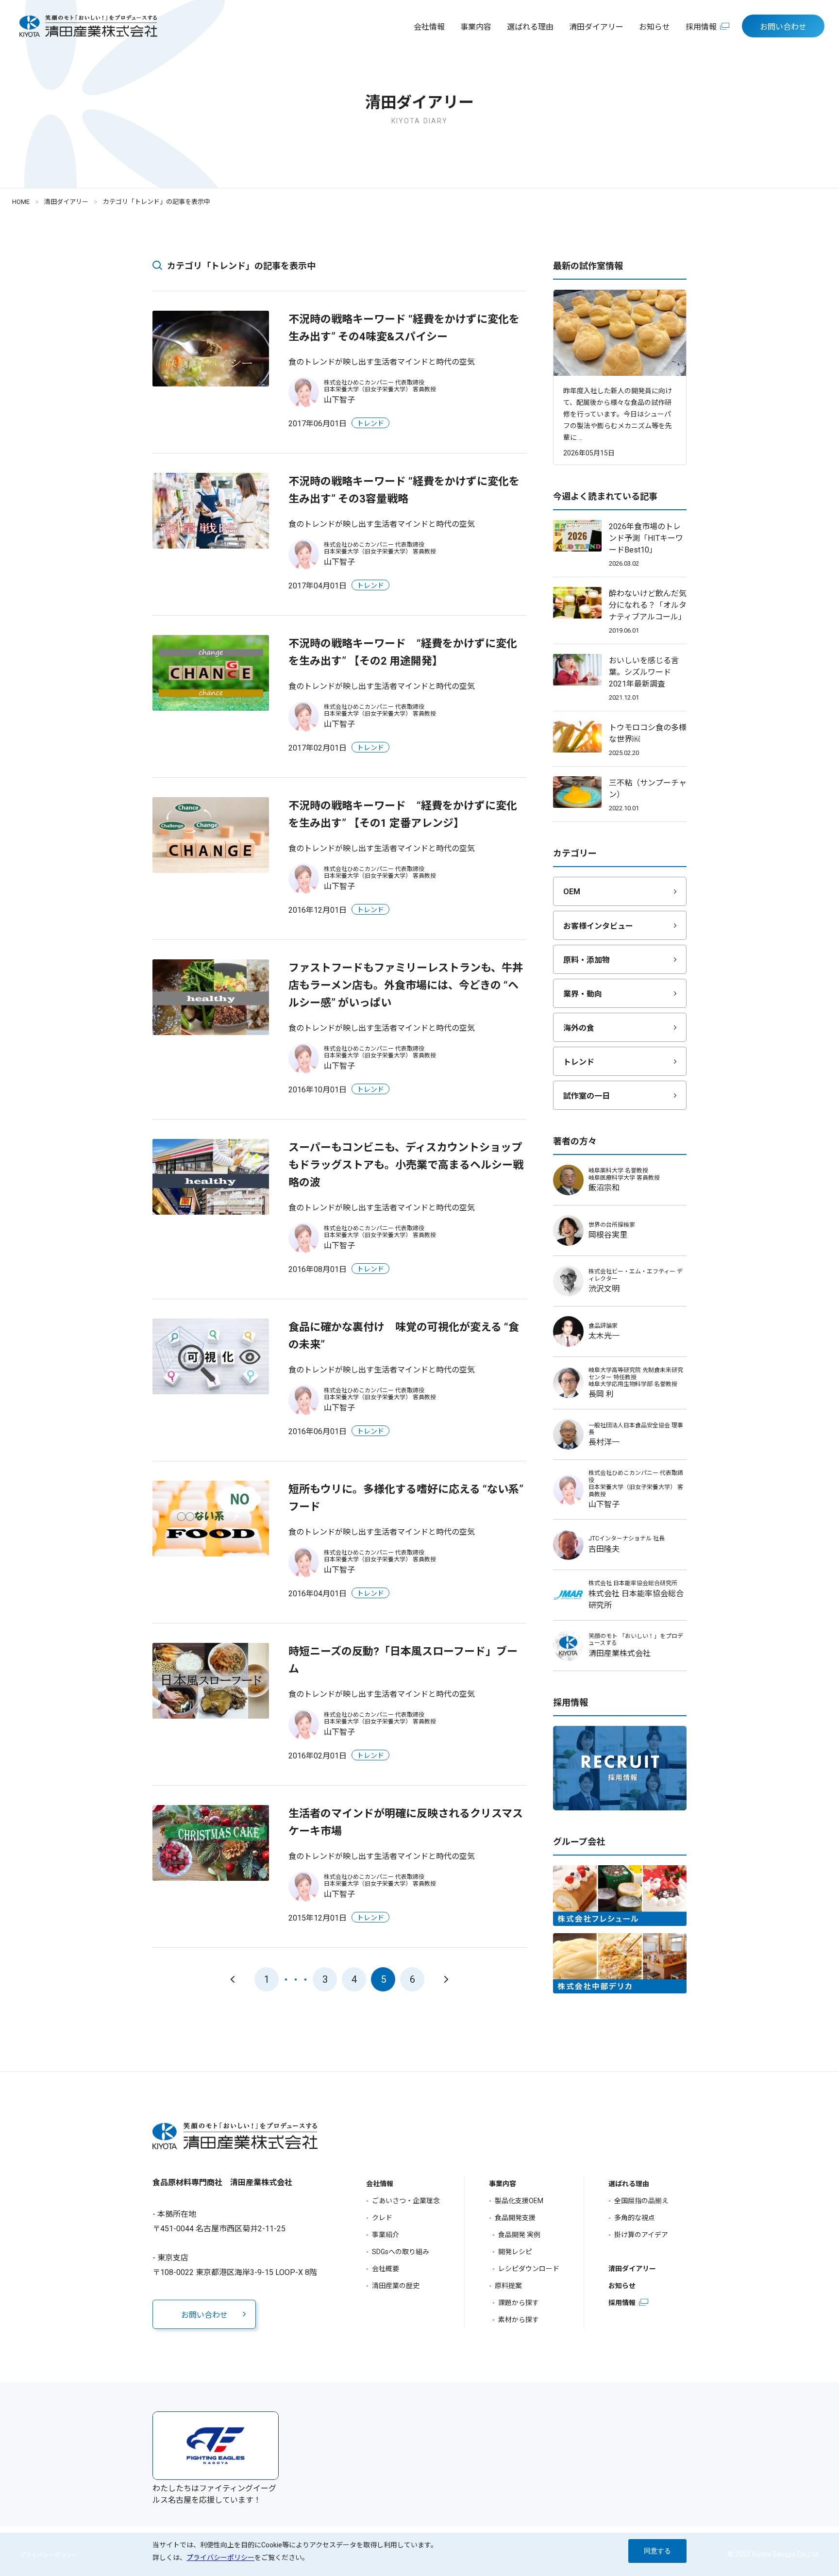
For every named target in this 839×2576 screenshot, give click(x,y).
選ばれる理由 (530, 27)
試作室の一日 (587, 1096)
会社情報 (429, 27)
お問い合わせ (783, 27)
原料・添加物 (587, 960)
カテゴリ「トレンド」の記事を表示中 (157, 202)
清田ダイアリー (596, 27)
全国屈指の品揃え (641, 2201)
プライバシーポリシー (220, 2558)
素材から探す (519, 2320)
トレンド (579, 1062)
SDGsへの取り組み (401, 2252)
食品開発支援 (515, 2218)
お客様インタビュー (598, 926)
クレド (382, 2218)
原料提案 (508, 2286)
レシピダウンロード (529, 2269)
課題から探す (519, 2303)
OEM (572, 892)
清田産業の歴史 (396, 2286)
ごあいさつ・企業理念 (406, 2201)
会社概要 (386, 2269)
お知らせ (654, 27)
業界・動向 (583, 994)
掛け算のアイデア (641, 2235)
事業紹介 (386, 2235)
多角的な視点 (635, 2218)
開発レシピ (515, 2252)
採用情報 (701, 27)
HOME (21, 202)
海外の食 (579, 1028)
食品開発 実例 (519, 2235)
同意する (657, 2551)
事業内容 (476, 27)
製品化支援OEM (519, 2201)
